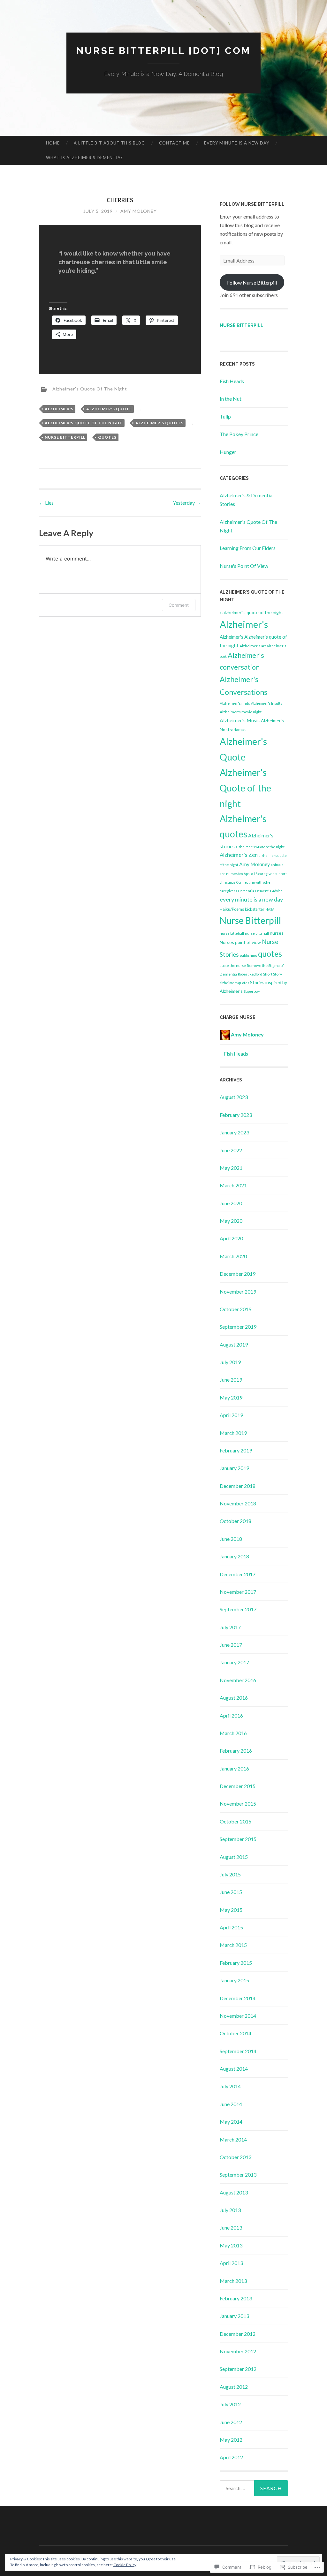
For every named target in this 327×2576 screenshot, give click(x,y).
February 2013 (236, 2298)
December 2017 (238, 1574)
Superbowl (252, 991)
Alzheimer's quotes (160, 423)
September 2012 (238, 2369)
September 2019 (238, 1327)
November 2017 (238, 1592)
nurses (277, 933)
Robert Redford (250, 974)
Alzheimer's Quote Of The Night (90, 388)
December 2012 (238, 2334)
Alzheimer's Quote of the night (84, 423)
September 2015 (238, 1839)
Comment (179, 605)
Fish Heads (232, 381)
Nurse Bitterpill (65, 437)
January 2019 (234, 1468)
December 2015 (238, 1786)
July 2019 (230, 1362)
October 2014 (236, 2033)
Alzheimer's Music (240, 720)
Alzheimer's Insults (266, 703)
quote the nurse (233, 965)
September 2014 (238, 2051)
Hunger (228, 452)
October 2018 (236, 1521)
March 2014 (233, 2139)
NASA (270, 909)
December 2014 (238, 1998)
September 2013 (238, 2175)
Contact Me (174, 143)
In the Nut (231, 399)
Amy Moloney (139, 211)
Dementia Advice (269, 891)
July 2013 (230, 2210)
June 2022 (231, 1150)
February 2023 (236, 1115)
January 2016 (234, 1768)
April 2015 (231, 1927)
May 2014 (231, 2122)
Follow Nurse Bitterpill (252, 204)
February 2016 (236, 1751)
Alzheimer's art (253, 646)
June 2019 (231, 1380)
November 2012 (238, 2351)
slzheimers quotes (234, 983)
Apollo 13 (251, 874)
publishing (248, 955)
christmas (228, 882)
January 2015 (234, 1980)
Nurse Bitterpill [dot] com (163, 51)
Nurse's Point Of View (244, 566)
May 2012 (231, 2440)
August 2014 (234, 2069)
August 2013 (234, 2192)
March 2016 (233, 1733)
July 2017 (230, 1627)
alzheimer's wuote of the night (260, 847)
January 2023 (234, 1132)
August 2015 (234, 1857)
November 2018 (238, 1503)
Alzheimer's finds (235, 703)
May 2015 (231, 1910)
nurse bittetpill (232, 933)
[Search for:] (254, 2488)
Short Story (273, 974)
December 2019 (238, 1274)
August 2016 (234, 1698)
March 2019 (233, 1433)
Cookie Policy (125, 2565)
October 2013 (236, 2157)
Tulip (225, 416)
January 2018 (234, 1556)
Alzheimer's (59, 409)
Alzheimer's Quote (109, 409)
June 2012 (231, 2422)
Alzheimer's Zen (239, 855)
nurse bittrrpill (257, 933)
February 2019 (236, 1450)
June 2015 (231, 1892)
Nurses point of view (240, 942)
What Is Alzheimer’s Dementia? (84, 158)
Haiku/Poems (232, 909)
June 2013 (231, 2227)
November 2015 (238, 1804)
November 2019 (238, 1292)
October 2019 (236, 1309)
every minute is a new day (251, 899)
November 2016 (238, 1680)
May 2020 (231, 1221)
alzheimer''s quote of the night (253, 612)
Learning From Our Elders (248, 548)
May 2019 (231, 1397)
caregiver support (273, 874)
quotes (107, 437)
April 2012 (231, 2457)
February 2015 (236, 1963)
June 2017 (231, 1645)
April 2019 (231, 1415)
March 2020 (233, 1256)
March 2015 (233, 1945)
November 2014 (238, 2016)
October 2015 (236, 1821)
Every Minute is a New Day (237, 143)
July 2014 (230, 2086)
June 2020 (231, 1203)
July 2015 (230, 1874)
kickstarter (255, 909)
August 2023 (234, 1097)
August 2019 (234, 1344)
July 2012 (230, 2404)
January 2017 (234, 1662)
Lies (46, 503)
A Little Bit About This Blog (109, 143)
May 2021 (231, 1168)
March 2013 (233, 2281)
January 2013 (234, 2316)
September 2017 (238, 1609)
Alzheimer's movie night (241, 712)
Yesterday (187, 503)
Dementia (246, 891)
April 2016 (231, 1715)
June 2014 (231, 2104)
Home (53, 143)
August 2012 (234, 2387)
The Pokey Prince (239, 434)
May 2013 (231, 2245)
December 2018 (238, 1486)
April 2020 (231, 1238)
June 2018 (231, 1539)
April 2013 (231, 2263)
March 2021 (233, 1185)
